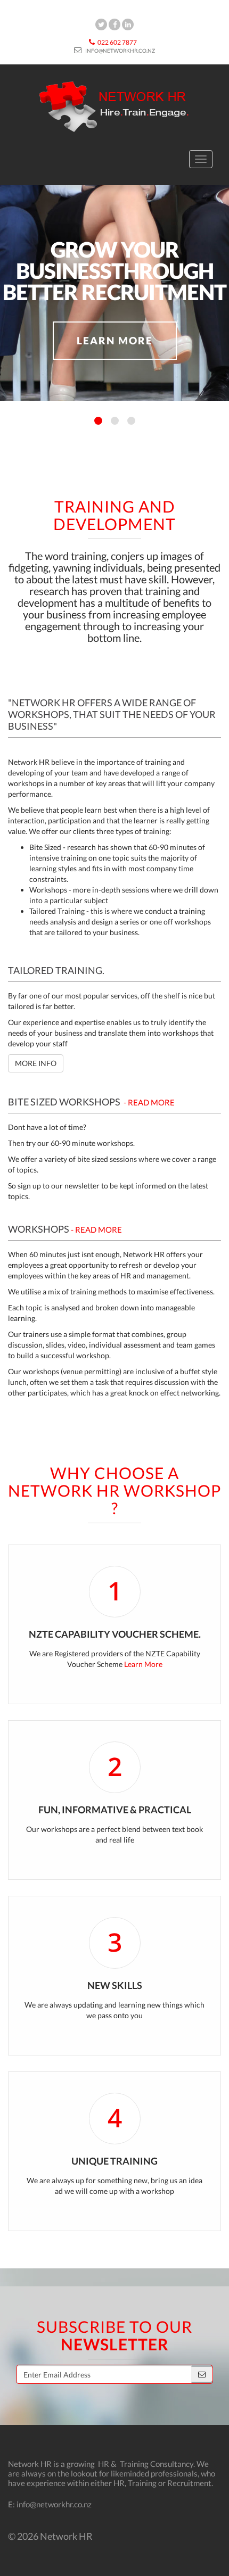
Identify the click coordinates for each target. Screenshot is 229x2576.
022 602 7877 (117, 42)
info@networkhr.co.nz (120, 51)
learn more (115, 340)
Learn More (143, 1664)
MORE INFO (36, 1063)
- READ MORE (149, 1102)
